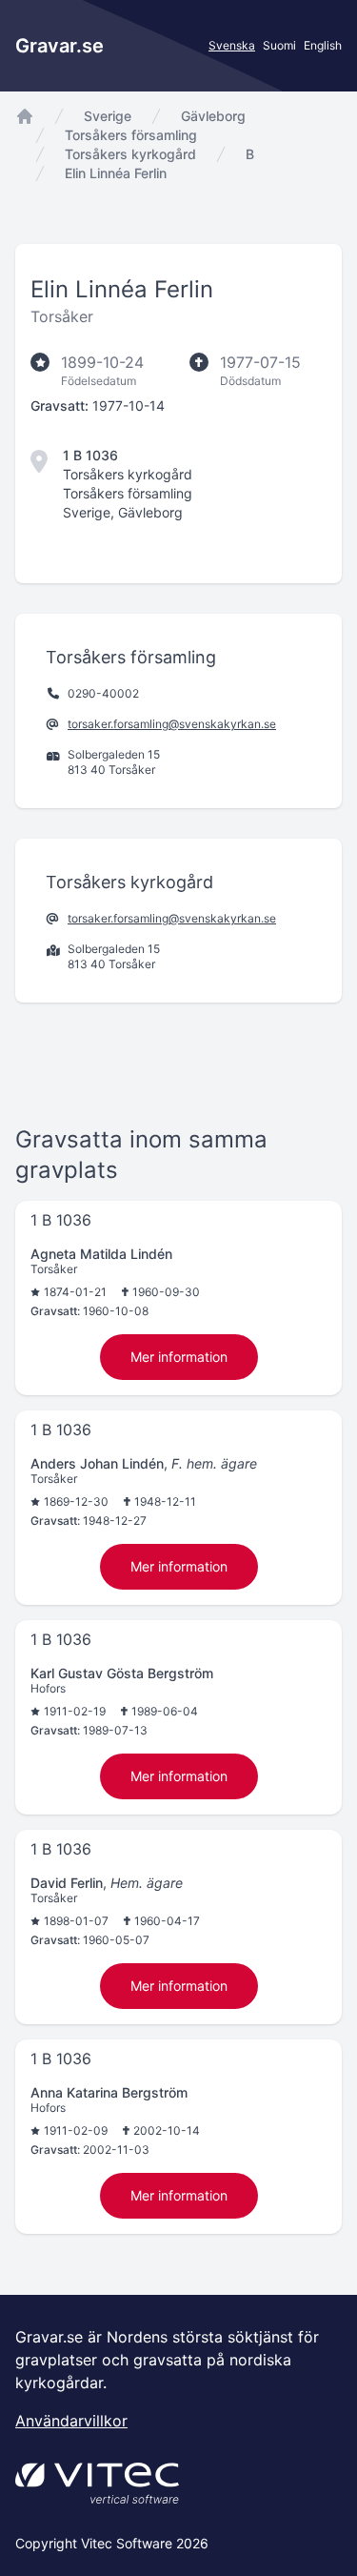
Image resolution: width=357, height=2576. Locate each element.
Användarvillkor (71, 2421)
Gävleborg (213, 116)
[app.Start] (25, 116)
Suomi (279, 45)
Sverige (108, 116)
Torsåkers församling (131, 135)
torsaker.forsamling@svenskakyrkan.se (172, 724)
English (323, 45)
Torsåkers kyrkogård (130, 154)
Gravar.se (59, 46)
